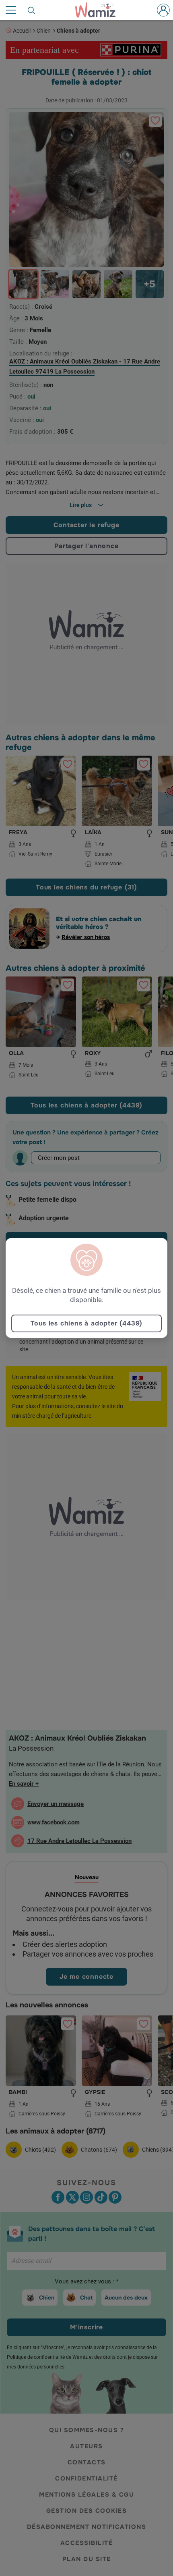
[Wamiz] (99, 10)
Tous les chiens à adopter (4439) (87, 1323)
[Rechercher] (32, 10)
